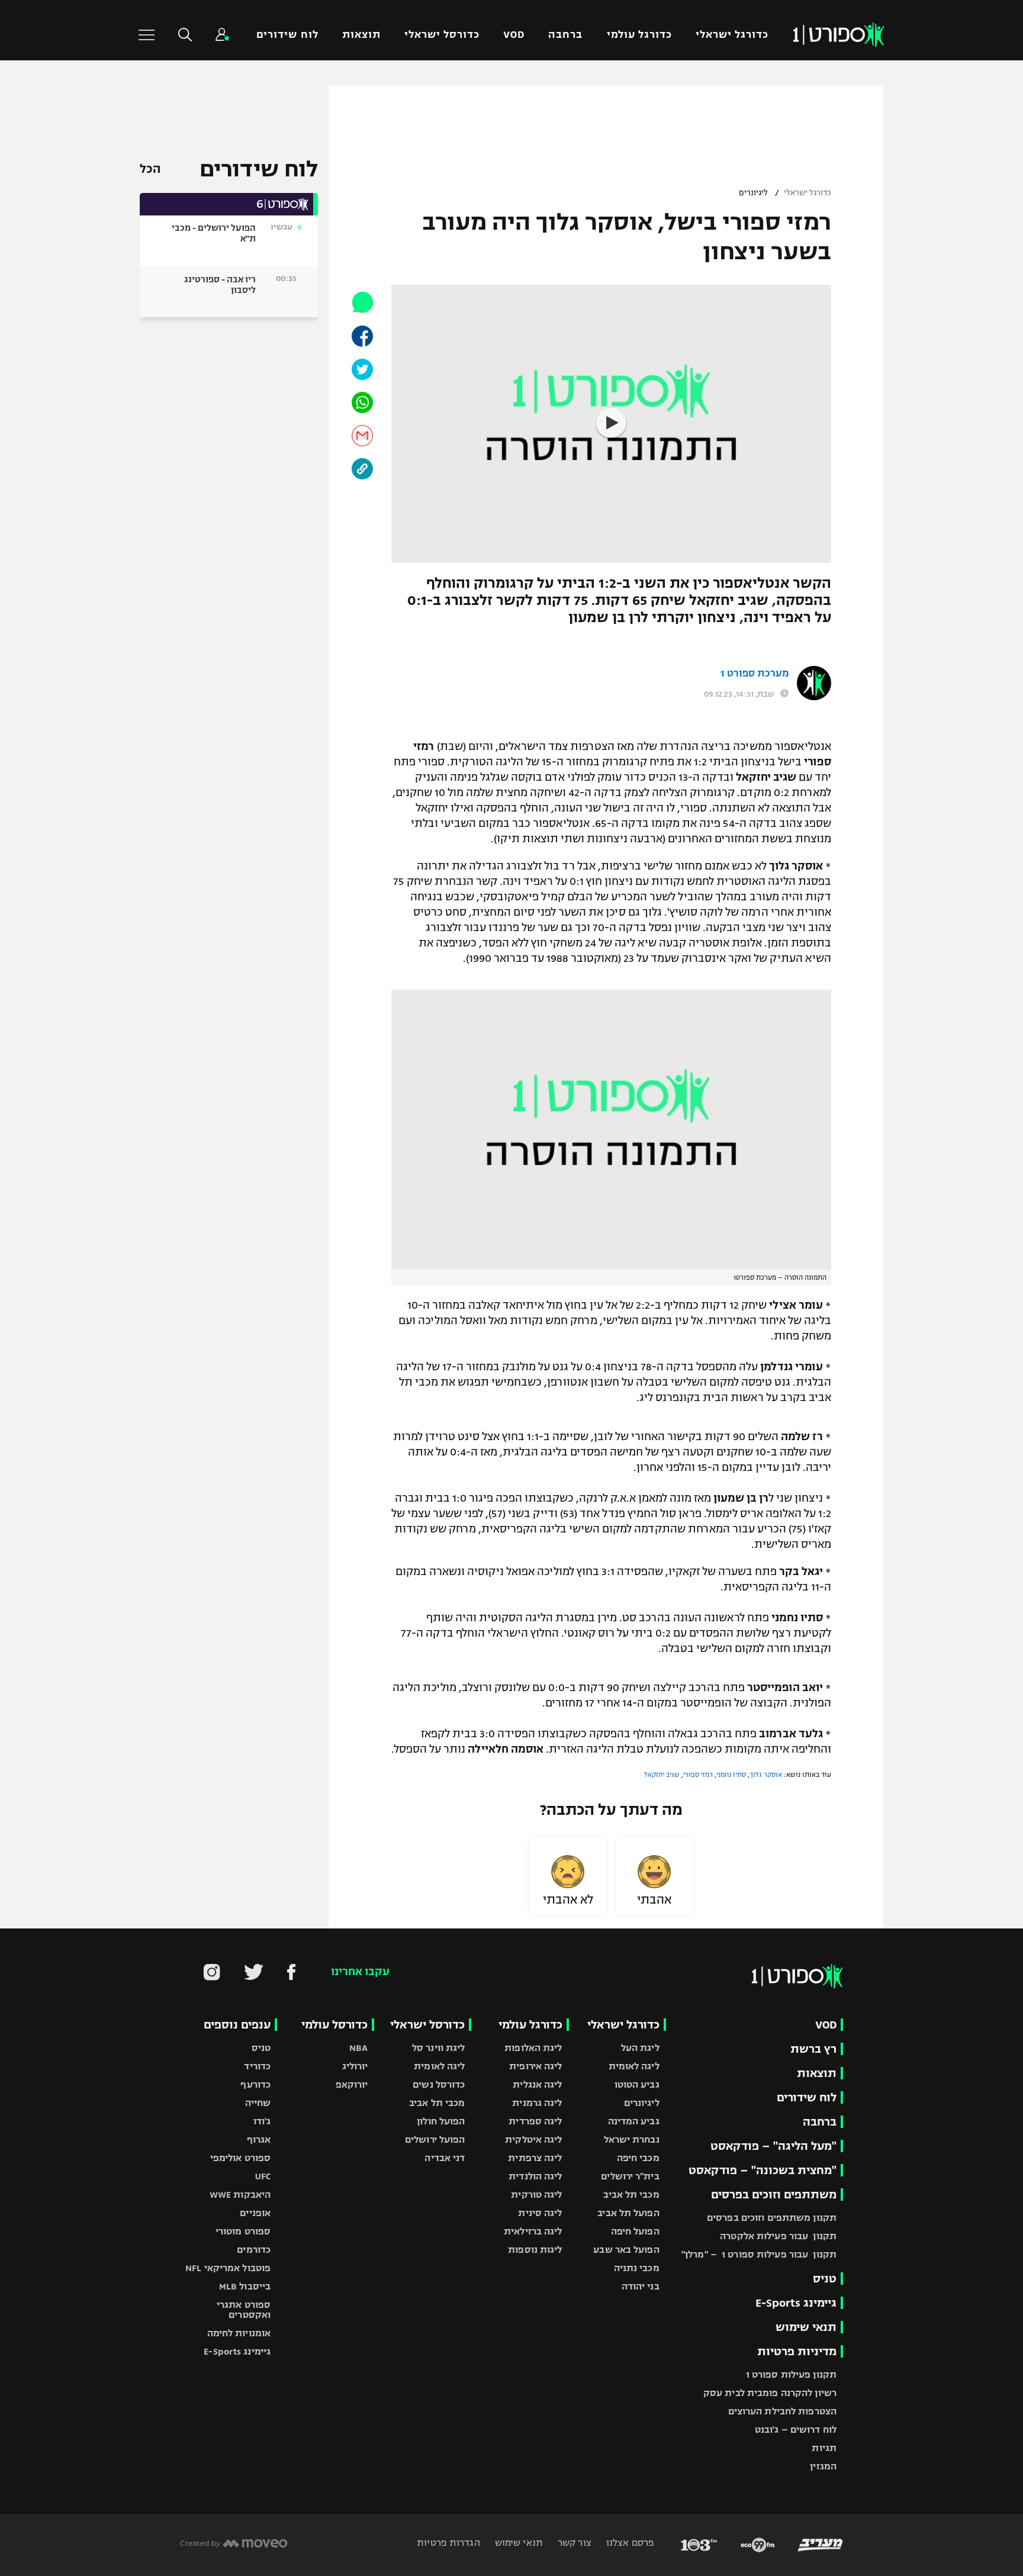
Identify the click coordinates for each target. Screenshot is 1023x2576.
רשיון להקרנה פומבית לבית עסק (770, 2393)
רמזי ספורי (698, 1775)
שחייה (258, 2103)
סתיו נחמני (731, 1775)
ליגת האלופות (533, 2048)
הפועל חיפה (635, 2231)
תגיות (824, 2448)
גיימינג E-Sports (796, 2303)
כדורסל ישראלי (442, 35)
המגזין (823, 2466)
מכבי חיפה (638, 2158)
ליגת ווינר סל (438, 2048)
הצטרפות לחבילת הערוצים (782, 2411)
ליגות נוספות (535, 2250)
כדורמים (254, 2250)
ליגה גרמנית (537, 2103)
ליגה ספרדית (535, 2121)
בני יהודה (641, 2286)
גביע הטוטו (637, 2084)
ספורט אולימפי (240, 2158)
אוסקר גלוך (766, 1775)
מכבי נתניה (637, 2268)
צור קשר (573, 2543)
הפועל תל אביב (628, 2213)
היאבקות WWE (240, 2195)
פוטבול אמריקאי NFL (228, 2268)
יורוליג (355, 2066)
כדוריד (257, 2066)
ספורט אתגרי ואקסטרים (244, 2310)
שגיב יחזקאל (662, 1775)
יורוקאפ (352, 2084)
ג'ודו (262, 2121)
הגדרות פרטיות (448, 2543)
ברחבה (565, 35)
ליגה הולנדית (535, 2176)
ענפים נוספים (237, 2025)
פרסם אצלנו (629, 2543)
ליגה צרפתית (535, 2158)
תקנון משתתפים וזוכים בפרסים (772, 2218)
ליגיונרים (753, 193)
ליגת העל (640, 2048)
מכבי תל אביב (631, 2195)
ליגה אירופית (535, 2066)
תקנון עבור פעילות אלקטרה (778, 2236)
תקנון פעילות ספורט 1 (791, 2374)
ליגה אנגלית (537, 2084)
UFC (263, 2176)
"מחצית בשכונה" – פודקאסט (763, 2170)
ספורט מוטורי (243, 2231)
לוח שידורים (287, 35)
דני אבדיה (445, 2158)
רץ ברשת (813, 2049)
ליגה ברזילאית (533, 2231)
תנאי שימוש (806, 2327)
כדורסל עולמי (334, 2025)
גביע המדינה (634, 2121)
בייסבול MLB (245, 2286)
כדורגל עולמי (639, 35)
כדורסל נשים (439, 2084)
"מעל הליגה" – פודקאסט (773, 2146)
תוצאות (361, 35)
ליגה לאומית (634, 2066)
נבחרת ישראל (632, 2139)
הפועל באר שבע (626, 2250)
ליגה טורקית (536, 2195)
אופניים (255, 2213)
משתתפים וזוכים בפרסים (774, 2195)
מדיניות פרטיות (797, 2351)
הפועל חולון (441, 2121)
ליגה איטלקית (533, 2139)
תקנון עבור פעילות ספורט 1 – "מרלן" (759, 2254)
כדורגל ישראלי (732, 35)
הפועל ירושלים (435, 2139)
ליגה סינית (540, 2213)
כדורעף (255, 2084)
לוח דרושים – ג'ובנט (796, 2430)
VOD (514, 35)
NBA (358, 2048)
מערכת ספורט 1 (755, 674)
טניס (825, 2279)
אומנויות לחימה (239, 2333)
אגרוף (259, 2139)
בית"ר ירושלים (630, 2176)
